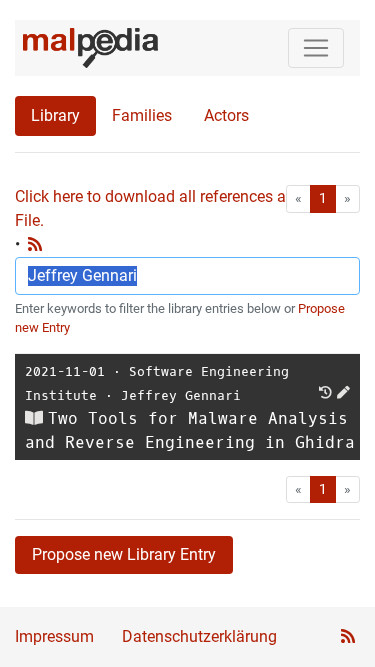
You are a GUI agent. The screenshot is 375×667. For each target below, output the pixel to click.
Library (55, 115)
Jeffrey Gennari (181, 395)
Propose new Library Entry (124, 554)
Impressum (54, 636)
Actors (226, 115)
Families (142, 115)
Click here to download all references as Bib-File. (170, 208)
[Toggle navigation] (316, 48)
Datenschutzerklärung (199, 636)
